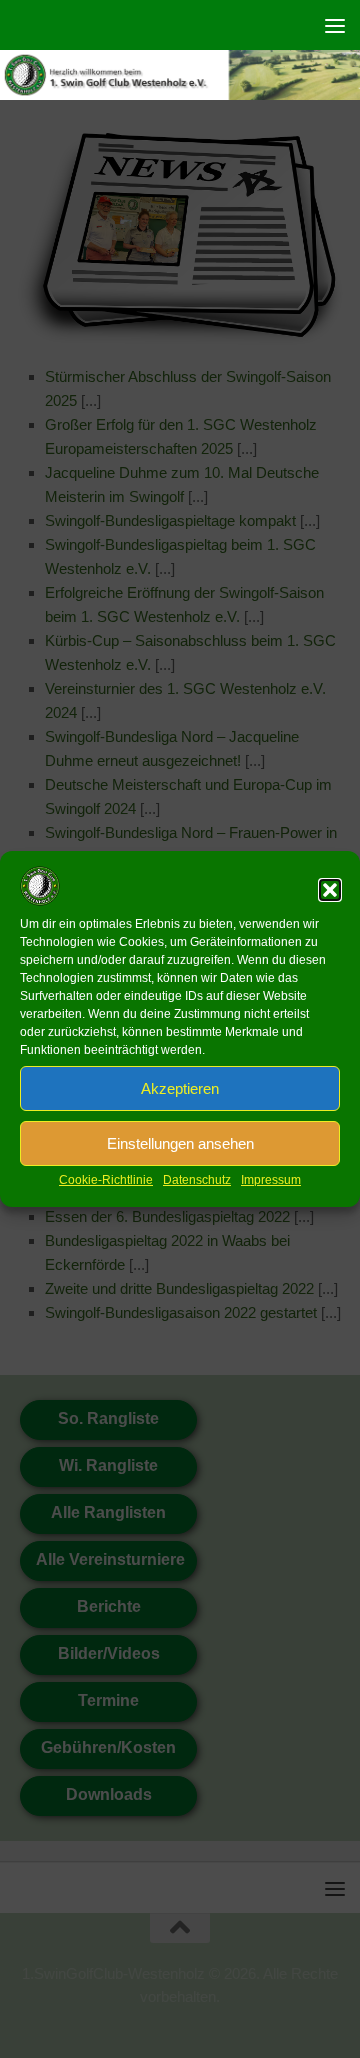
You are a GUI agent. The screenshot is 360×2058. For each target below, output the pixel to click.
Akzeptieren (180, 1088)
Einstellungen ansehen (180, 1143)
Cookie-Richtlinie (106, 1180)
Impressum (271, 1180)
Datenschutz (197, 1180)
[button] (330, 890)
